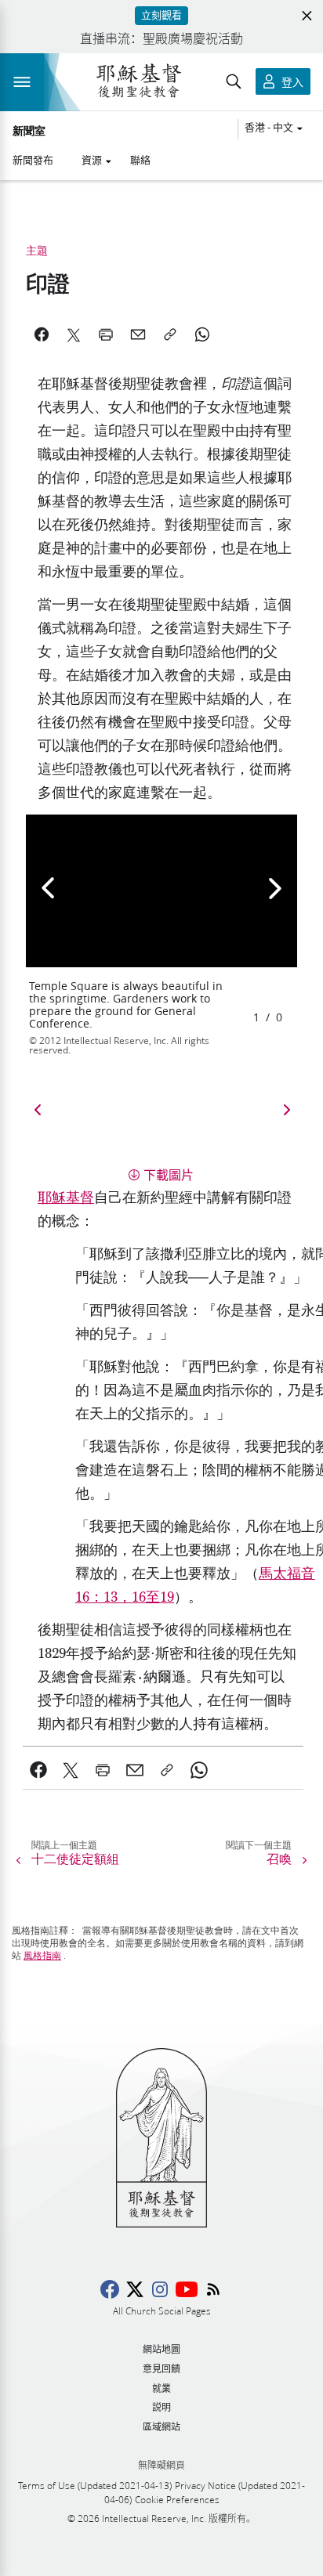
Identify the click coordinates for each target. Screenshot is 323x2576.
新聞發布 (33, 160)
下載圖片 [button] (169, 1174)
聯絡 (140, 160)
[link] (39, 1770)
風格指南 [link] (42, 1956)
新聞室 (29, 132)
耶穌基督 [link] (66, 1198)
